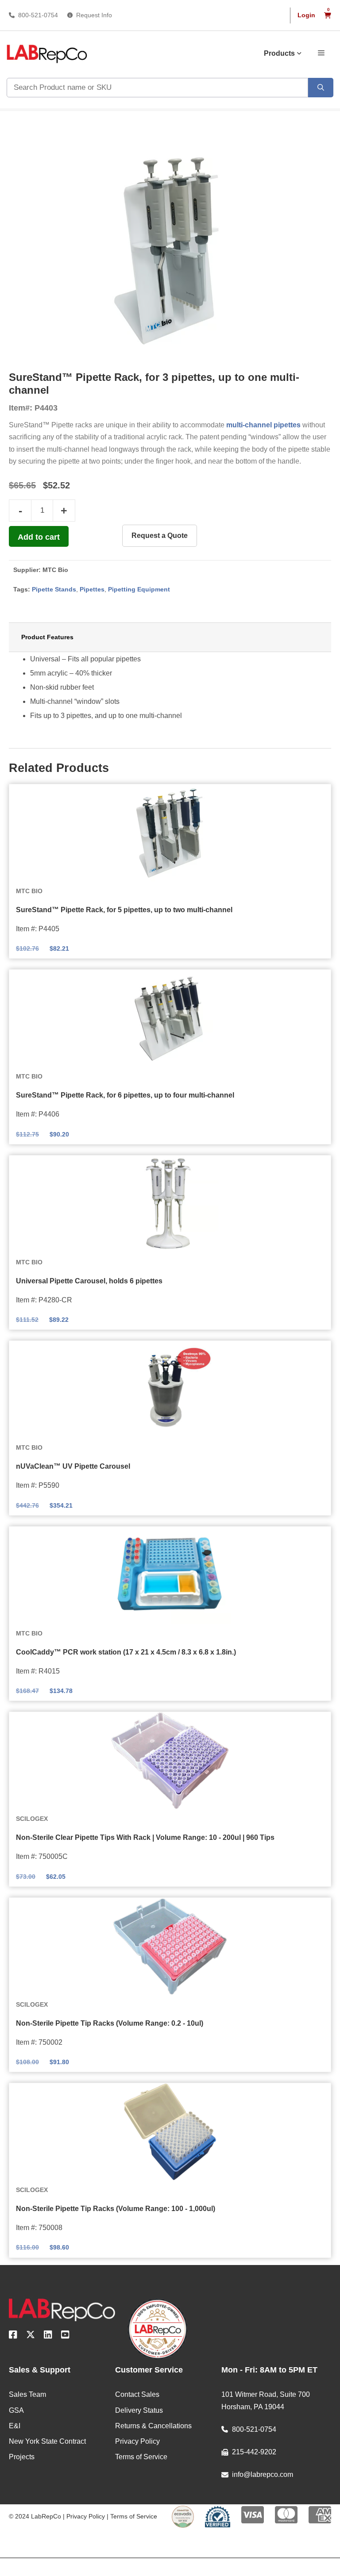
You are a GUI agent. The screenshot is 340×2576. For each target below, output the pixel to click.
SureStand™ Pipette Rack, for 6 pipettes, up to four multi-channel (125, 1095)
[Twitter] (31, 2336)
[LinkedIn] (48, 2336)
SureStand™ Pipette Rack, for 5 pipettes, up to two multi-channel (124, 910)
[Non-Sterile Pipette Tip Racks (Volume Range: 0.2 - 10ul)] (170, 1946)
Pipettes (92, 589)
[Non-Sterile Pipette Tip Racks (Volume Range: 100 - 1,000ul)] (170, 2132)
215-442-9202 (254, 2452)
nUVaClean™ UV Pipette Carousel (73, 1466)
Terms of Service (134, 2516)
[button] (321, 52)
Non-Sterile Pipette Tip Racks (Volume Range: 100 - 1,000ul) (116, 2209)
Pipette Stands (54, 589)
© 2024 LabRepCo (35, 2516)
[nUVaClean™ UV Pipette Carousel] (170, 1390)
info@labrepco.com (263, 2474)
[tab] (170, 637)
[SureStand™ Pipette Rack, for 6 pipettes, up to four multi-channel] (170, 1018)
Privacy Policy (86, 2516)
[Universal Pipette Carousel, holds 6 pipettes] (170, 1204)
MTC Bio (55, 570)
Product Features (47, 637)
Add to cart (39, 537)
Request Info (94, 15)
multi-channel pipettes (263, 425)
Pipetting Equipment (139, 589)
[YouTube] (65, 2336)
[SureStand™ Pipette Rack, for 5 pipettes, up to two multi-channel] (170, 833)
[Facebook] (13, 2336)
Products (279, 53)
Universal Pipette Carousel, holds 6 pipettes (89, 1281)
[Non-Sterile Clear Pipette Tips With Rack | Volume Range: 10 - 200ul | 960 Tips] (170, 1761)
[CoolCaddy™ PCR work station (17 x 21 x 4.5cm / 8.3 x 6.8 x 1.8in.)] (170, 1575)
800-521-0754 (38, 15)
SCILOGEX (32, 1819)
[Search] (321, 88)
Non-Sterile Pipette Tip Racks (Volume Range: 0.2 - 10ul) (110, 2023)
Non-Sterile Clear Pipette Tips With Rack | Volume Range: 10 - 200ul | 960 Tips (145, 1837)
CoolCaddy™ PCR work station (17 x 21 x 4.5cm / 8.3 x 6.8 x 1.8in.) (126, 1652)
